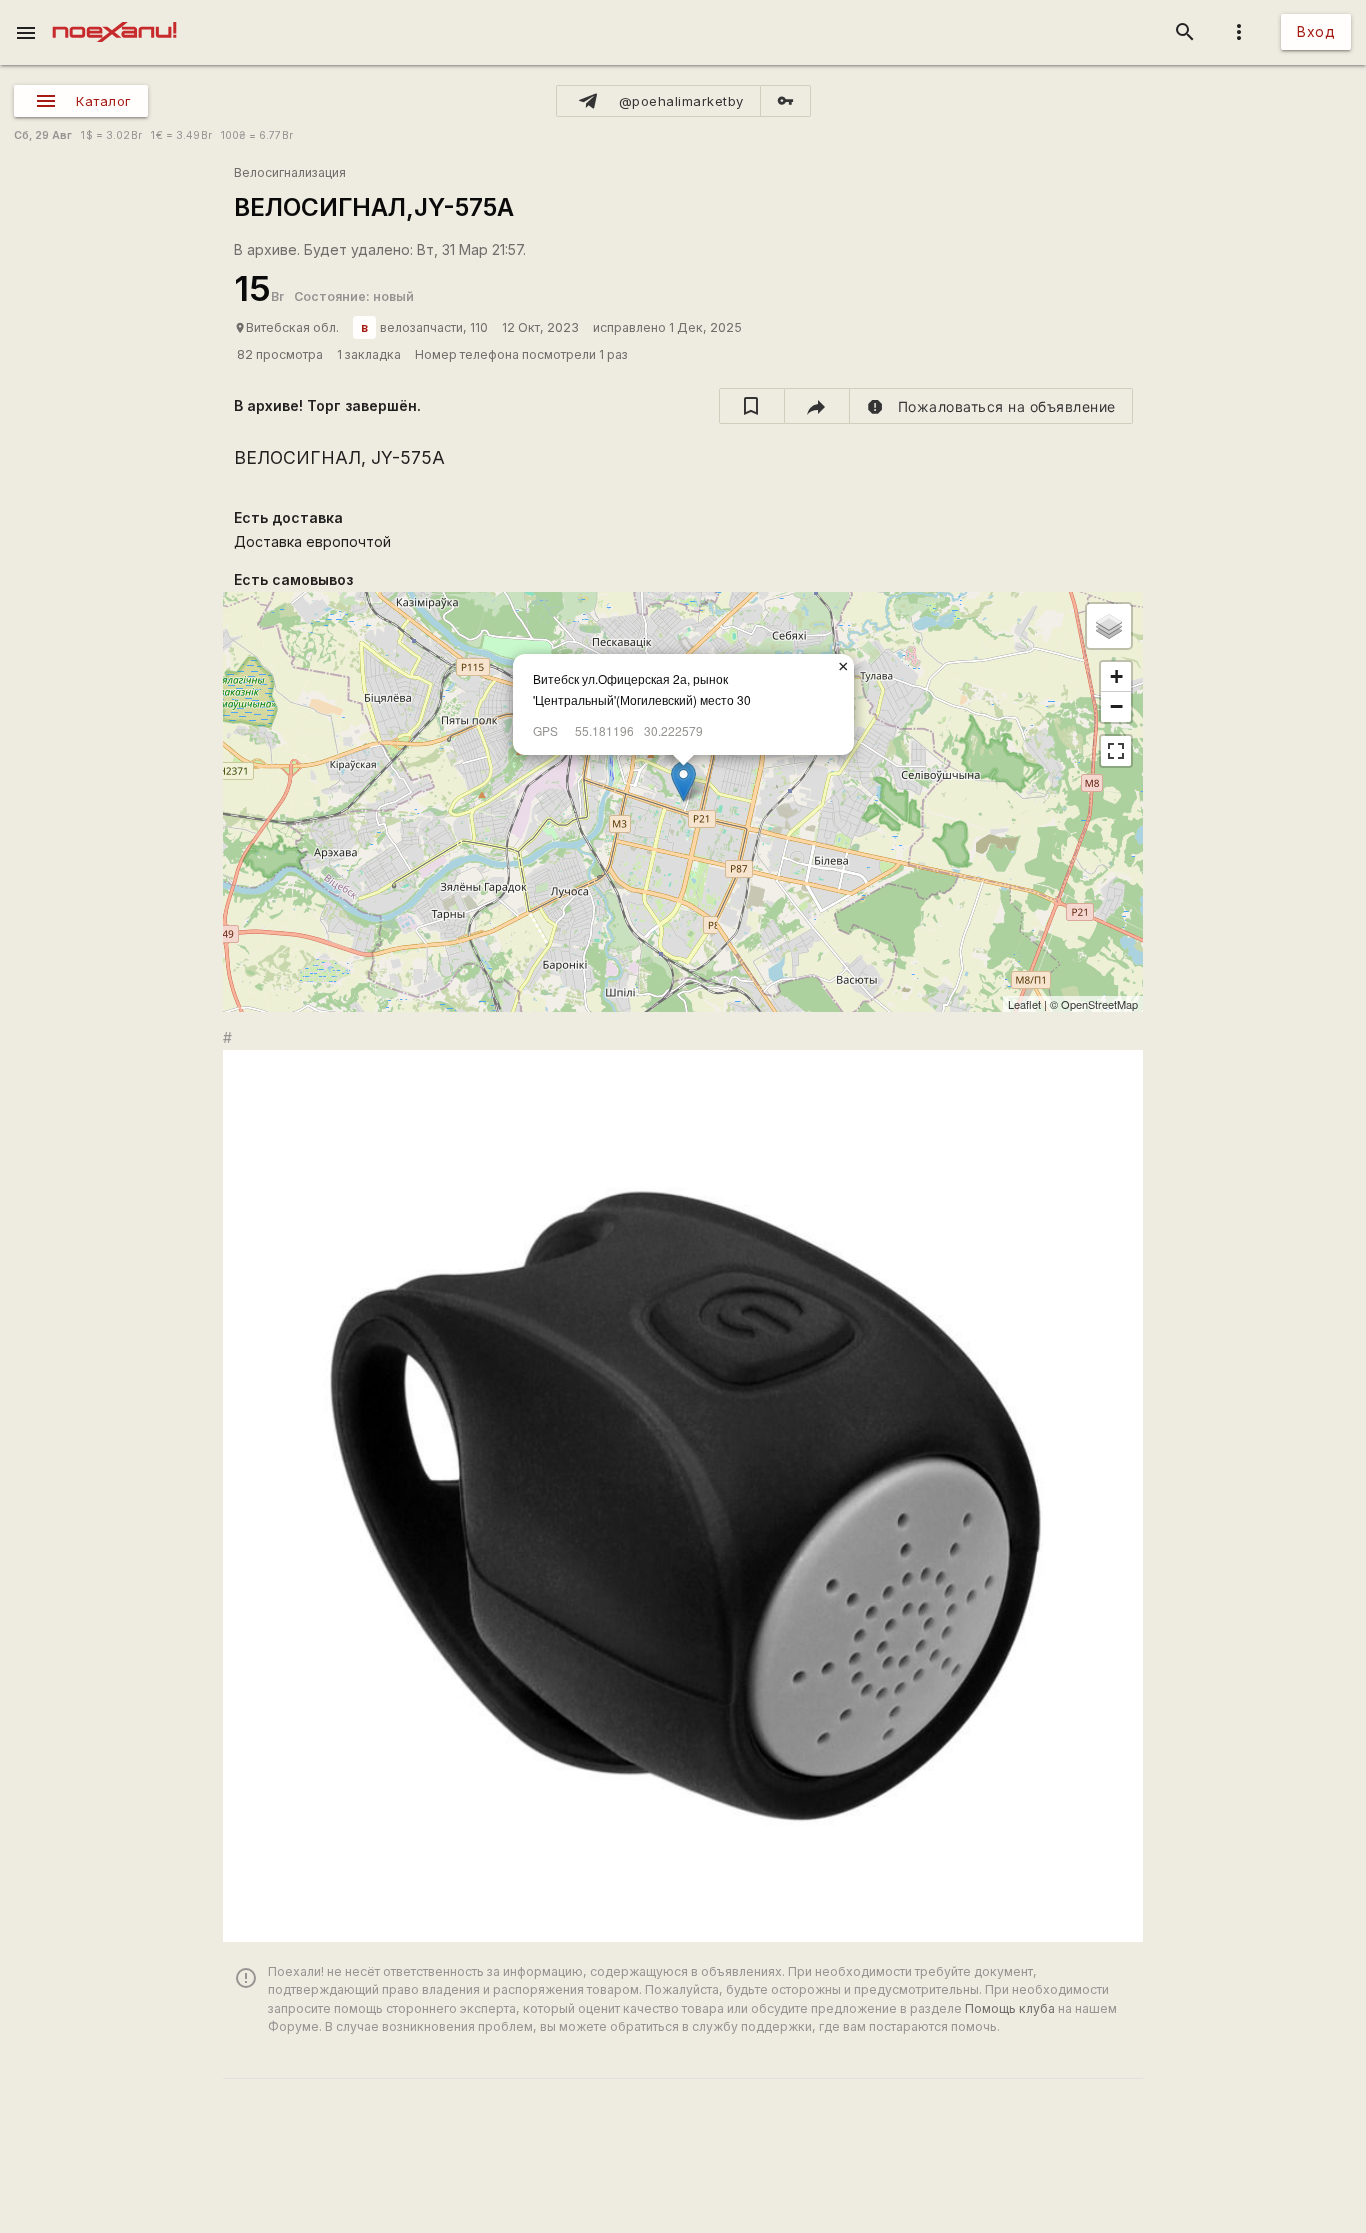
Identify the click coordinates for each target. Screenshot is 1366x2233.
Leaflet (1024, 1004)
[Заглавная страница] (114, 14)
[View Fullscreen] (1116, 751)
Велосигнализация (290, 172)
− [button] (1116, 706)
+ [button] (1116, 676)
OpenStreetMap (1099, 1004)
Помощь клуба (1010, 2008)
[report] (991, 406)
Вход (1316, 31)
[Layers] (1109, 626)
